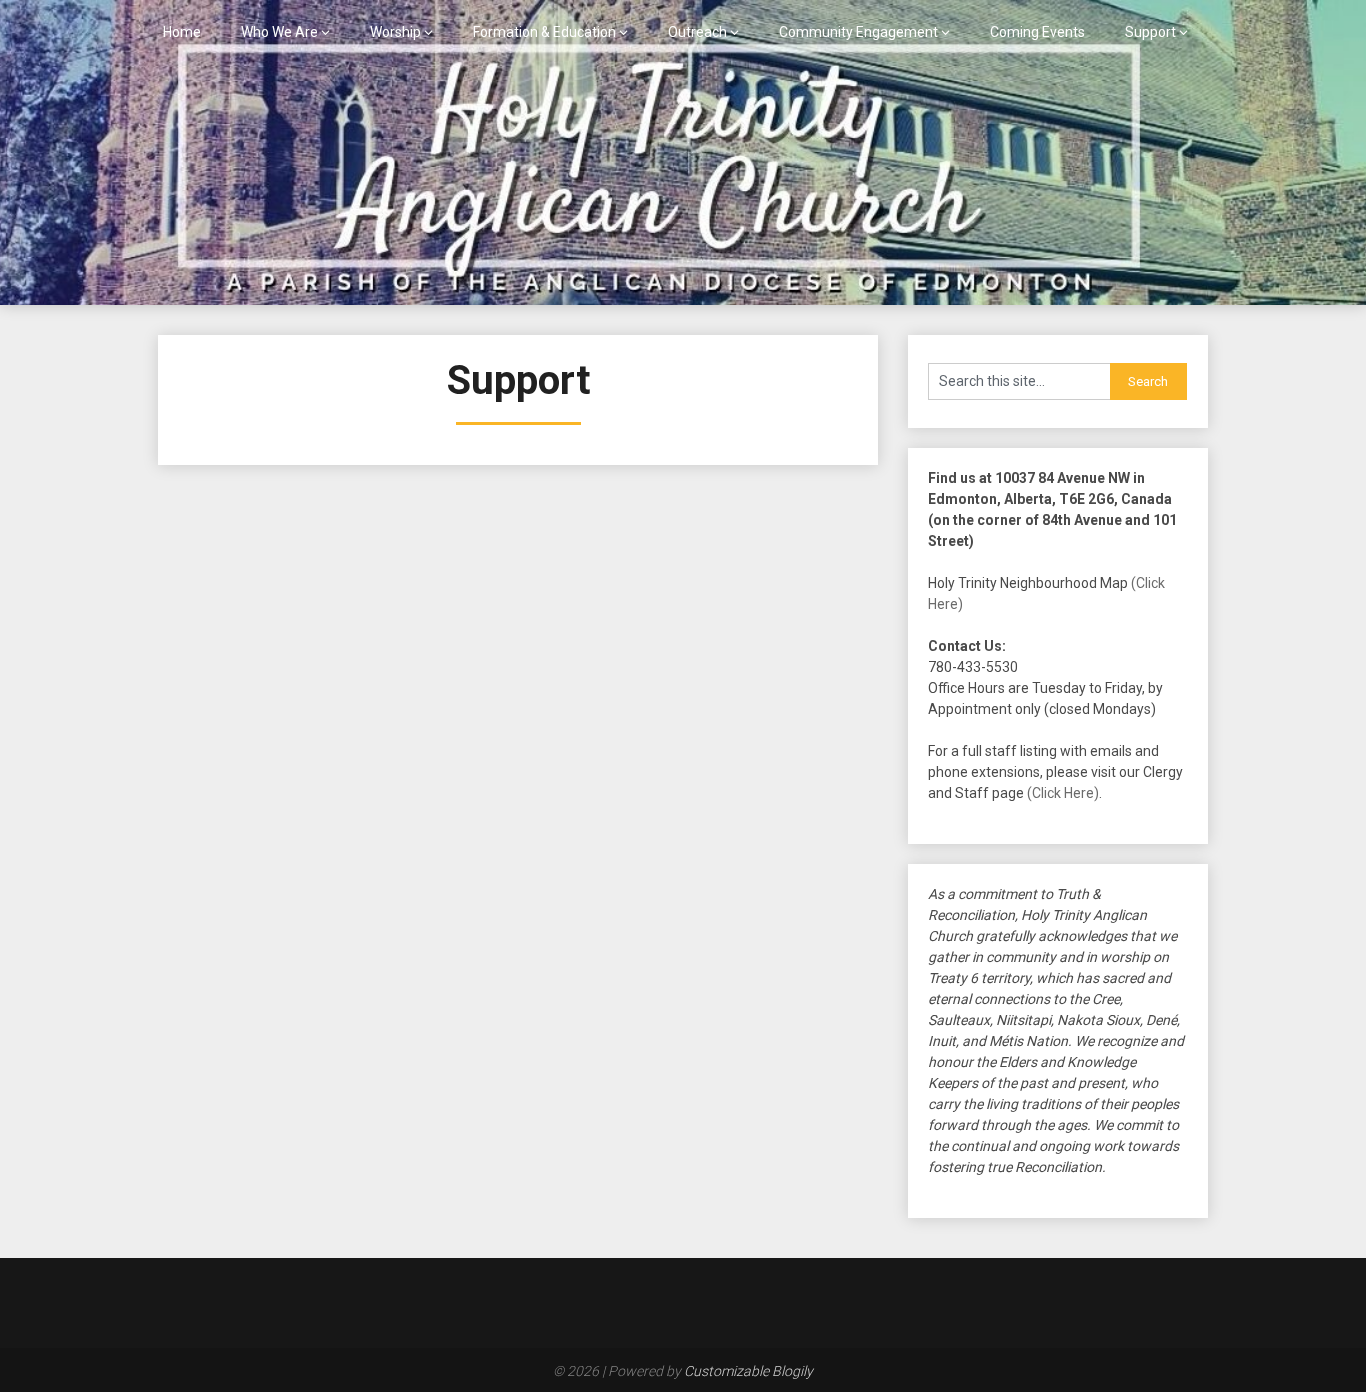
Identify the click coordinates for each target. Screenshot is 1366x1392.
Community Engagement (858, 32)
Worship (395, 32)
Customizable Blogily (748, 1371)
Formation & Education (544, 32)
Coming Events (1037, 32)
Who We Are (279, 32)
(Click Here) (1063, 793)
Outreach (697, 32)
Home (182, 32)
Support (1150, 32)
